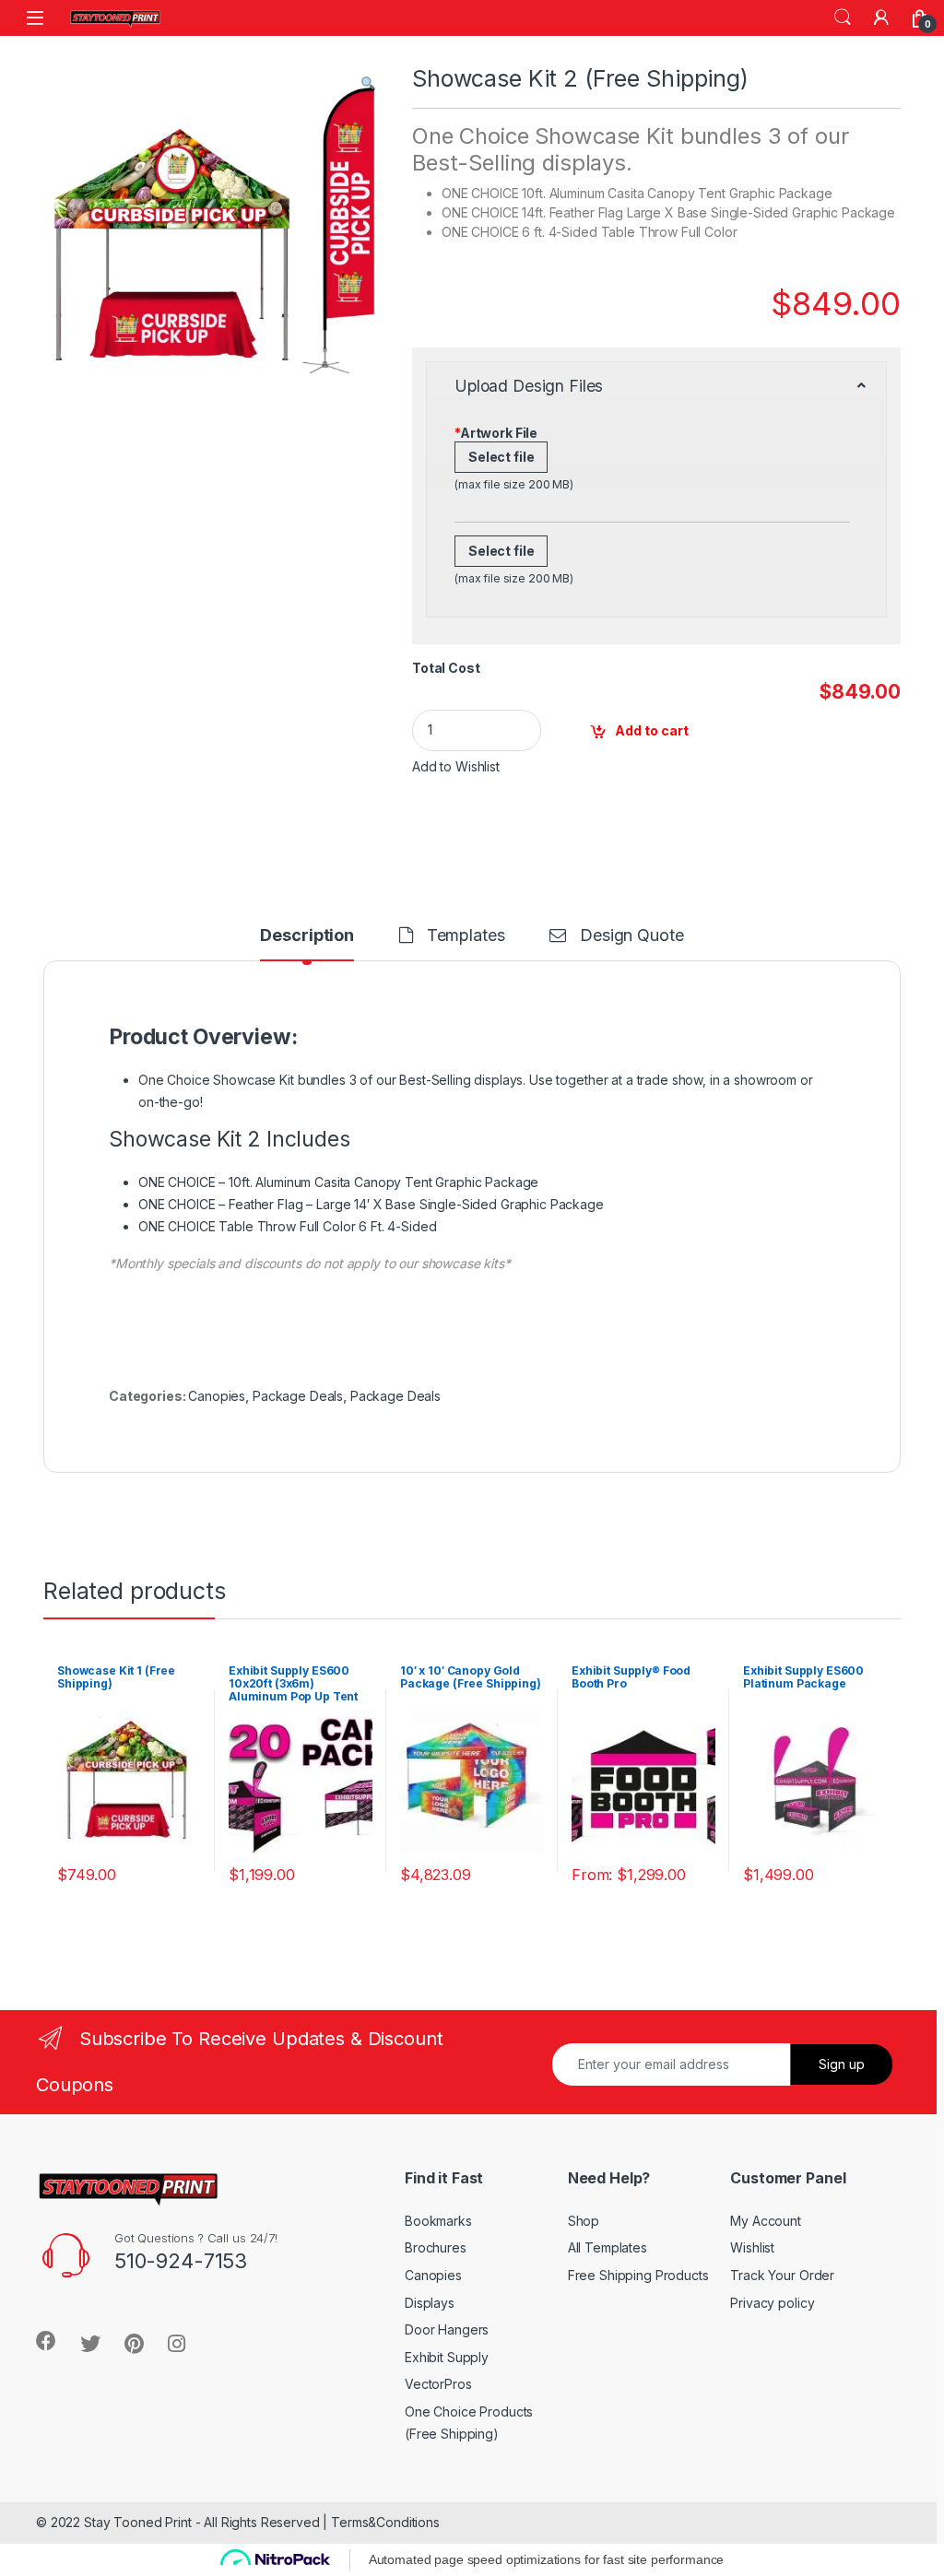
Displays (430, 2303)
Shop (584, 2221)
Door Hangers (447, 2329)
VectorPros (438, 2384)
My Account (766, 2221)
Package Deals (298, 1396)
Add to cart (652, 730)
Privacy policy (772, 2303)
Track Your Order (782, 2275)
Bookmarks (438, 2221)
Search (843, 18)
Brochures (436, 2247)
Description (307, 936)
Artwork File (496, 433)
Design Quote (631, 936)
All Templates (608, 2247)
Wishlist (752, 2247)
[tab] (307, 944)
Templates (466, 936)
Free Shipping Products (638, 2275)
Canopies (217, 1396)
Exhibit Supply (447, 2357)
